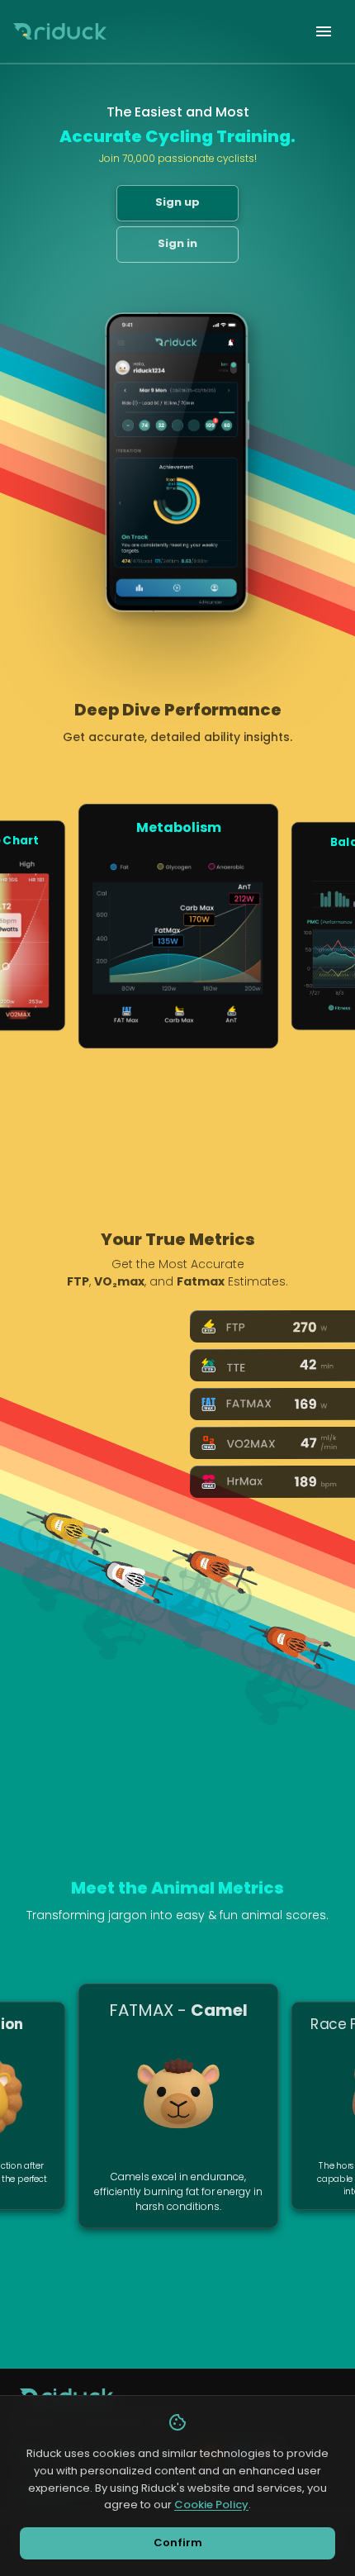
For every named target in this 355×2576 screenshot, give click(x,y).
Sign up (177, 202)
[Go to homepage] (60, 31)
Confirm (178, 2543)
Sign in (177, 243)
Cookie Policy (211, 2505)
